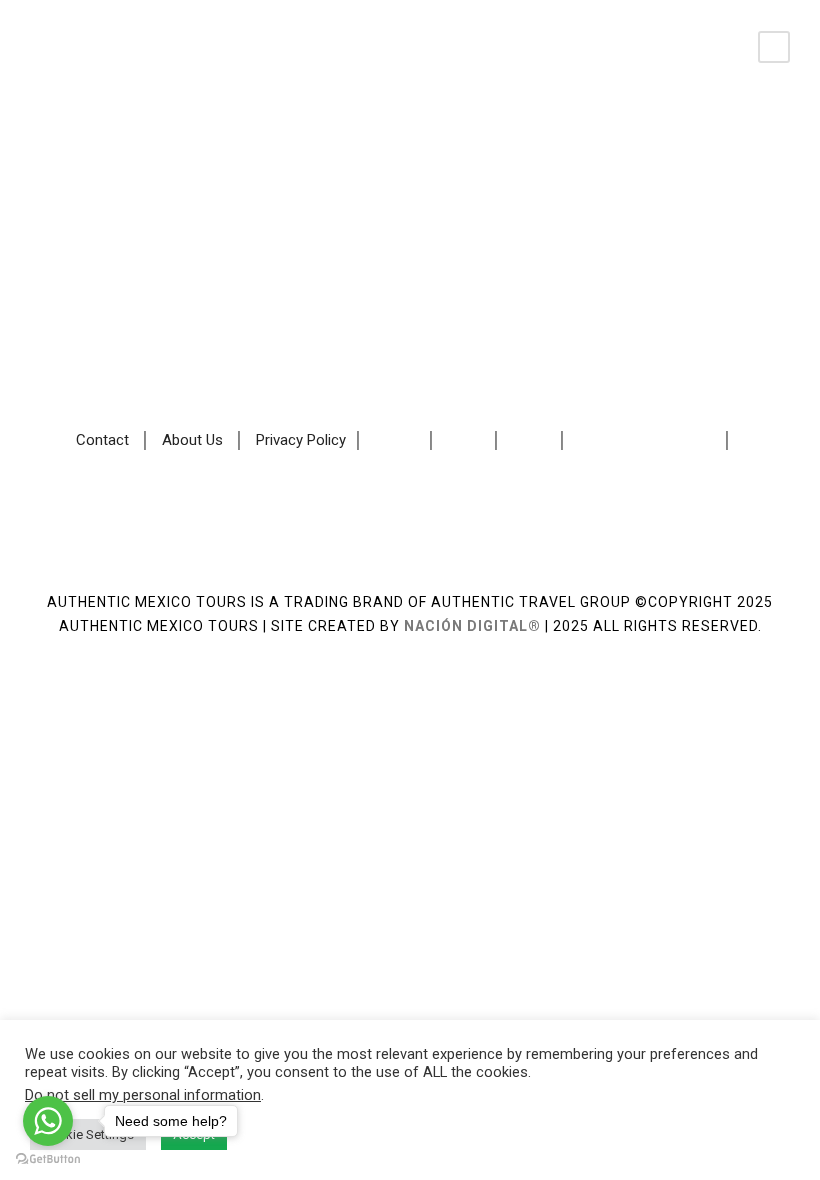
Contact (102, 441)
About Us (192, 441)
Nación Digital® (472, 626)
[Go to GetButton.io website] (48, 1159)
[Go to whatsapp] (48, 1121)
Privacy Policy (301, 441)
